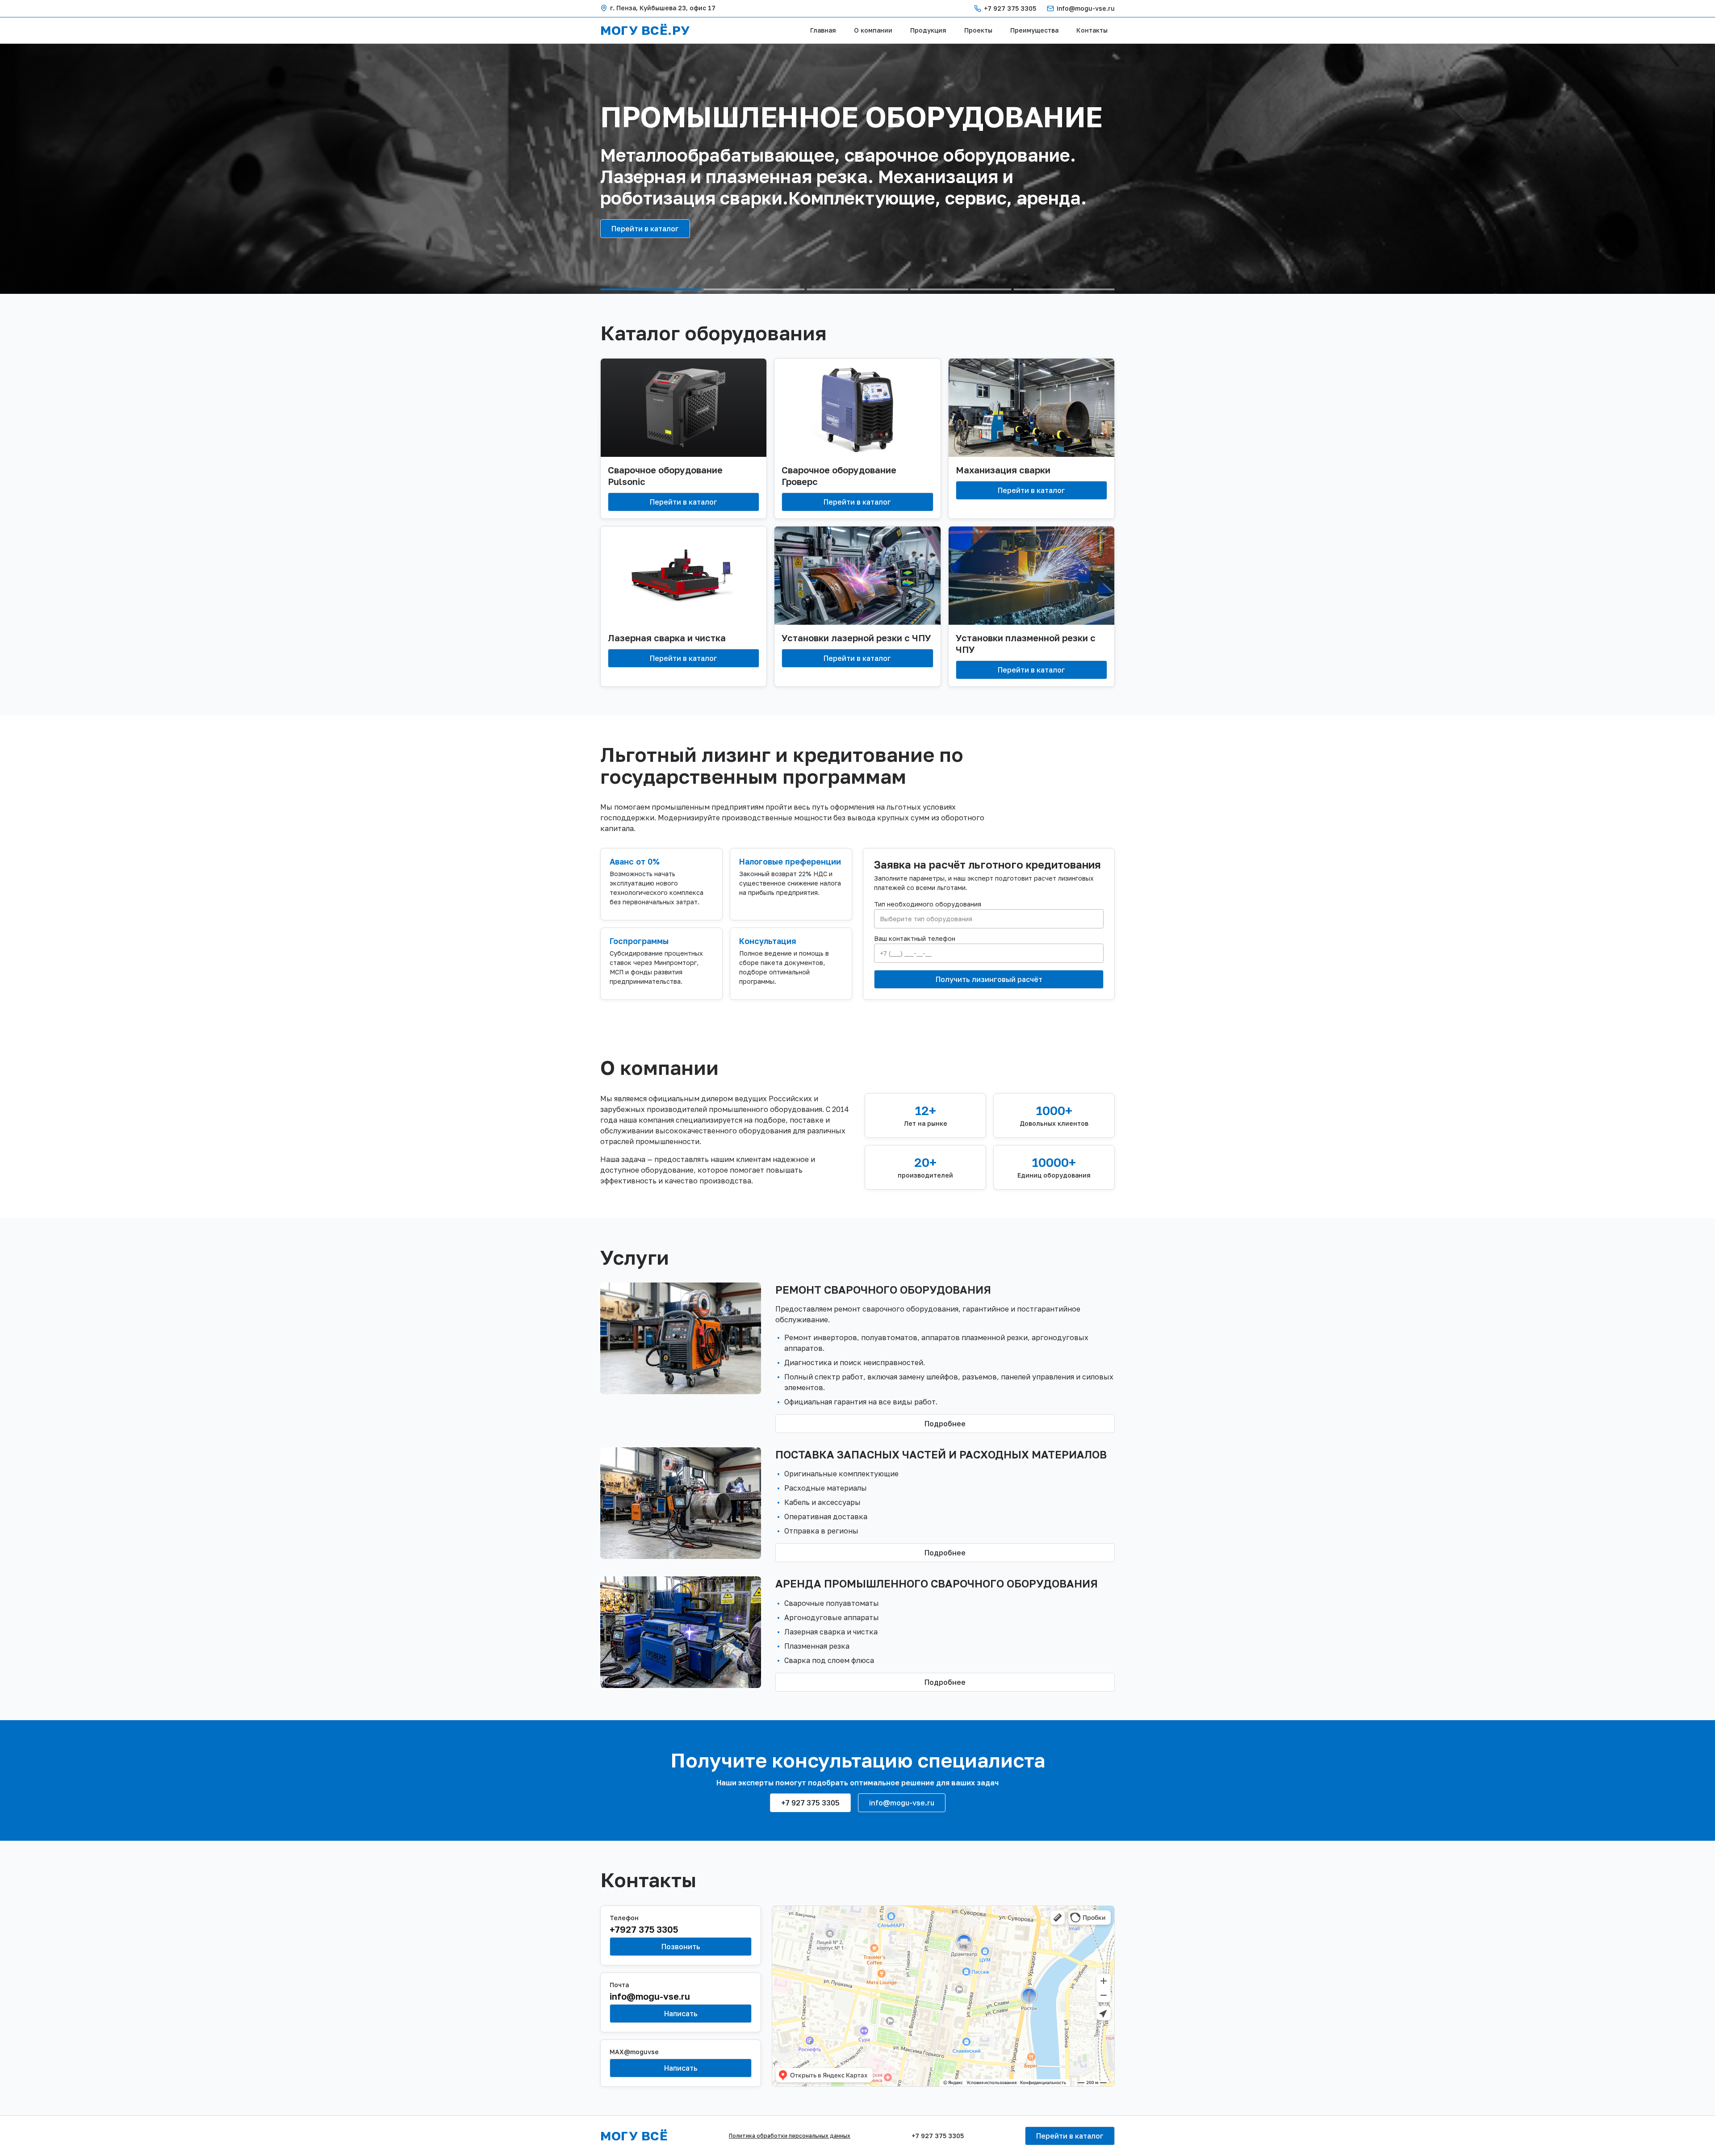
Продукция (928, 30)
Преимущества (1034, 30)
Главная (823, 30)
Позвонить (681, 1947)
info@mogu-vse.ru (1086, 8)
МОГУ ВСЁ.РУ (645, 30)
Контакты (1092, 30)
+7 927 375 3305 (1010, 8)
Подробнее (945, 1424)
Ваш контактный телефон (915, 939)
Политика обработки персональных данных (790, 2136)
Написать (681, 2014)
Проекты (978, 30)
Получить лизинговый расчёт (989, 979)
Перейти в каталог (645, 229)
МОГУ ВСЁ (634, 2136)
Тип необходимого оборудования (928, 904)
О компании (873, 30)
